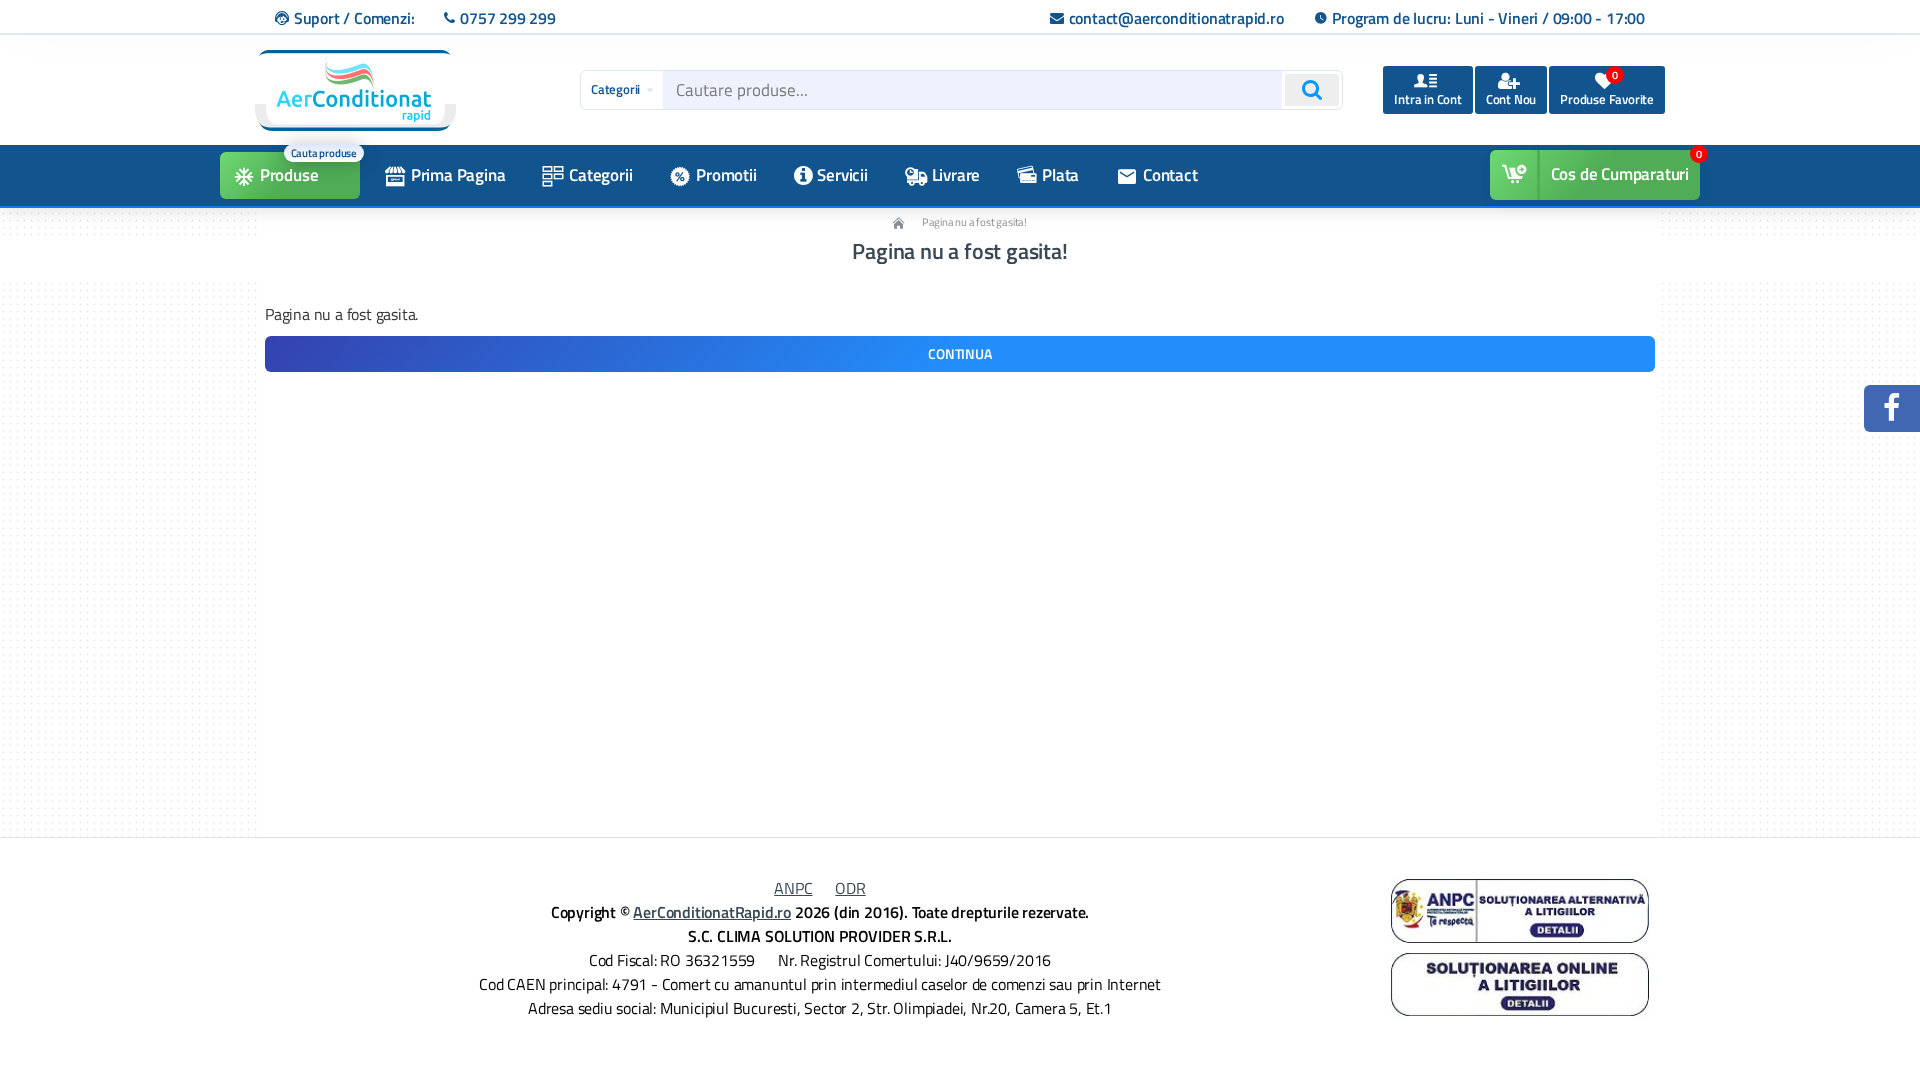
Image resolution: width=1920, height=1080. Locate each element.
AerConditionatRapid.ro (712, 912)
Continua (959, 353)
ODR (850, 888)
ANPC (793, 888)
